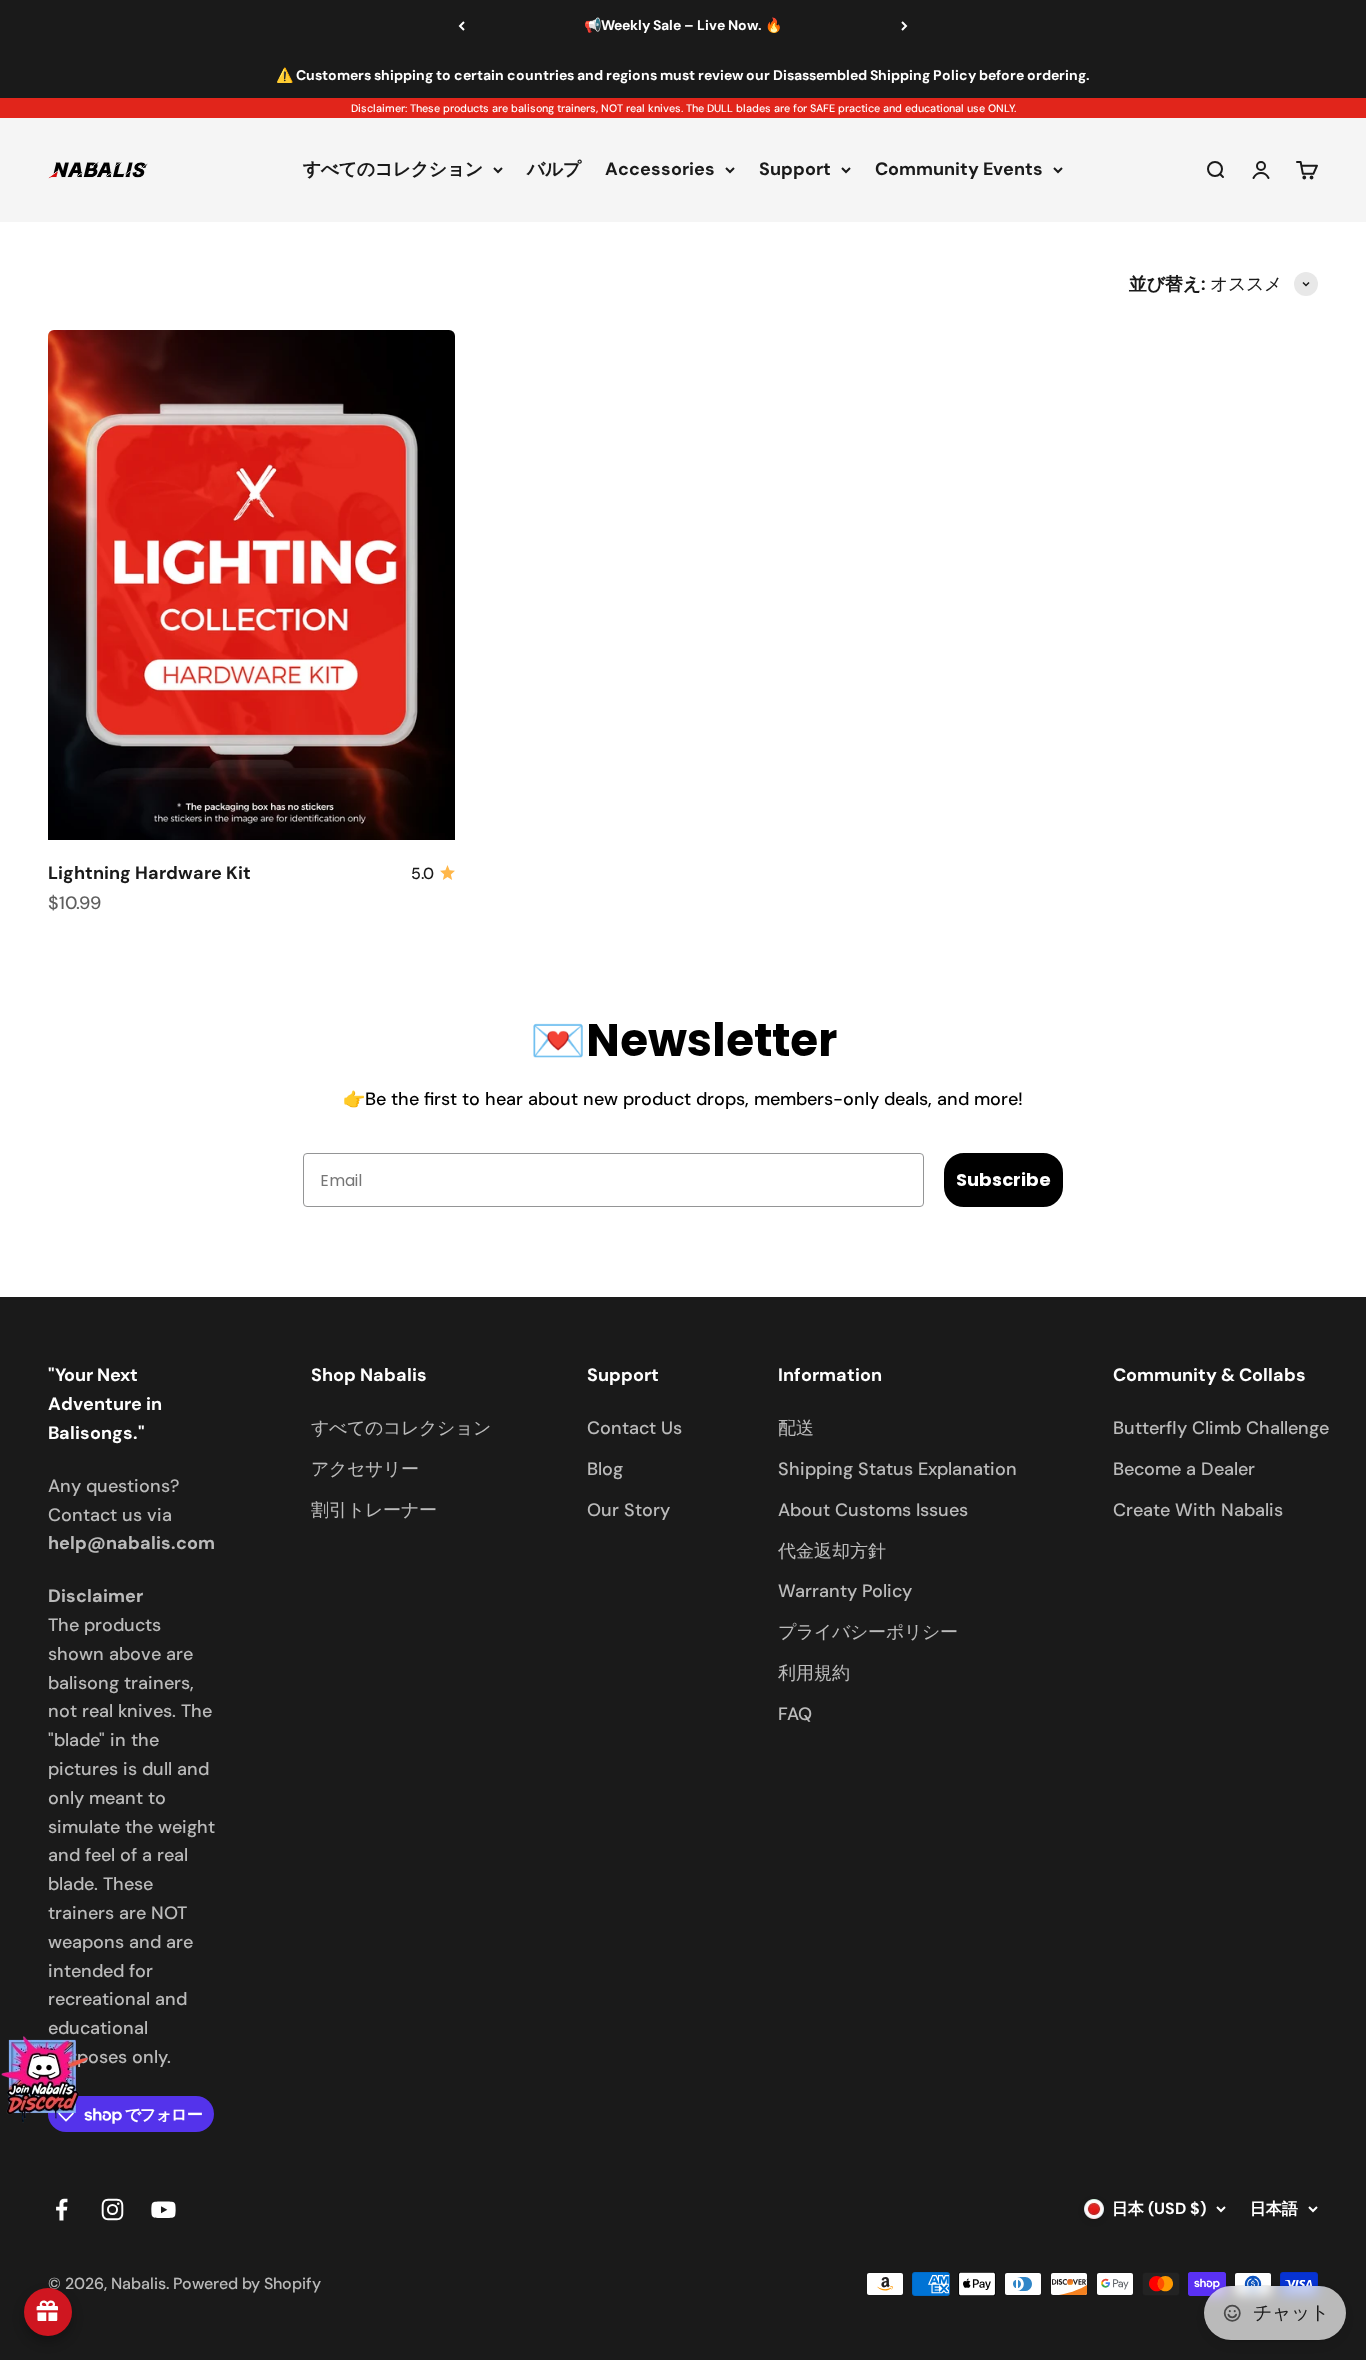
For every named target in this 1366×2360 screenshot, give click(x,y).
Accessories (660, 170)
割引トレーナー (374, 1510)
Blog (605, 1469)
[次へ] (904, 26)
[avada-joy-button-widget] (48, 2312)
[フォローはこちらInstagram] (112, 2209)
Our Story (628, 1510)
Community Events (959, 170)
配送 (796, 1428)
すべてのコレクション (393, 170)
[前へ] (461, 26)
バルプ (554, 170)
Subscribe (1003, 1179)
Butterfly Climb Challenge (1221, 1428)
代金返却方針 (832, 1551)
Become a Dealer (1184, 1469)
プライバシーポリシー (868, 1632)
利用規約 (814, 1673)
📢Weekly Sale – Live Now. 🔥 (683, 25)
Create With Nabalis (1198, 1510)
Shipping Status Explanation (897, 1469)
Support (795, 170)
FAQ (795, 1714)
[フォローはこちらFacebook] (61, 2209)
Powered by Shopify (247, 2283)
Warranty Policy (845, 1591)
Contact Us (634, 1428)
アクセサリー (365, 1469)
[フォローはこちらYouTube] (163, 2209)
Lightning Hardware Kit (149, 873)
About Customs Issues (873, 1510)
